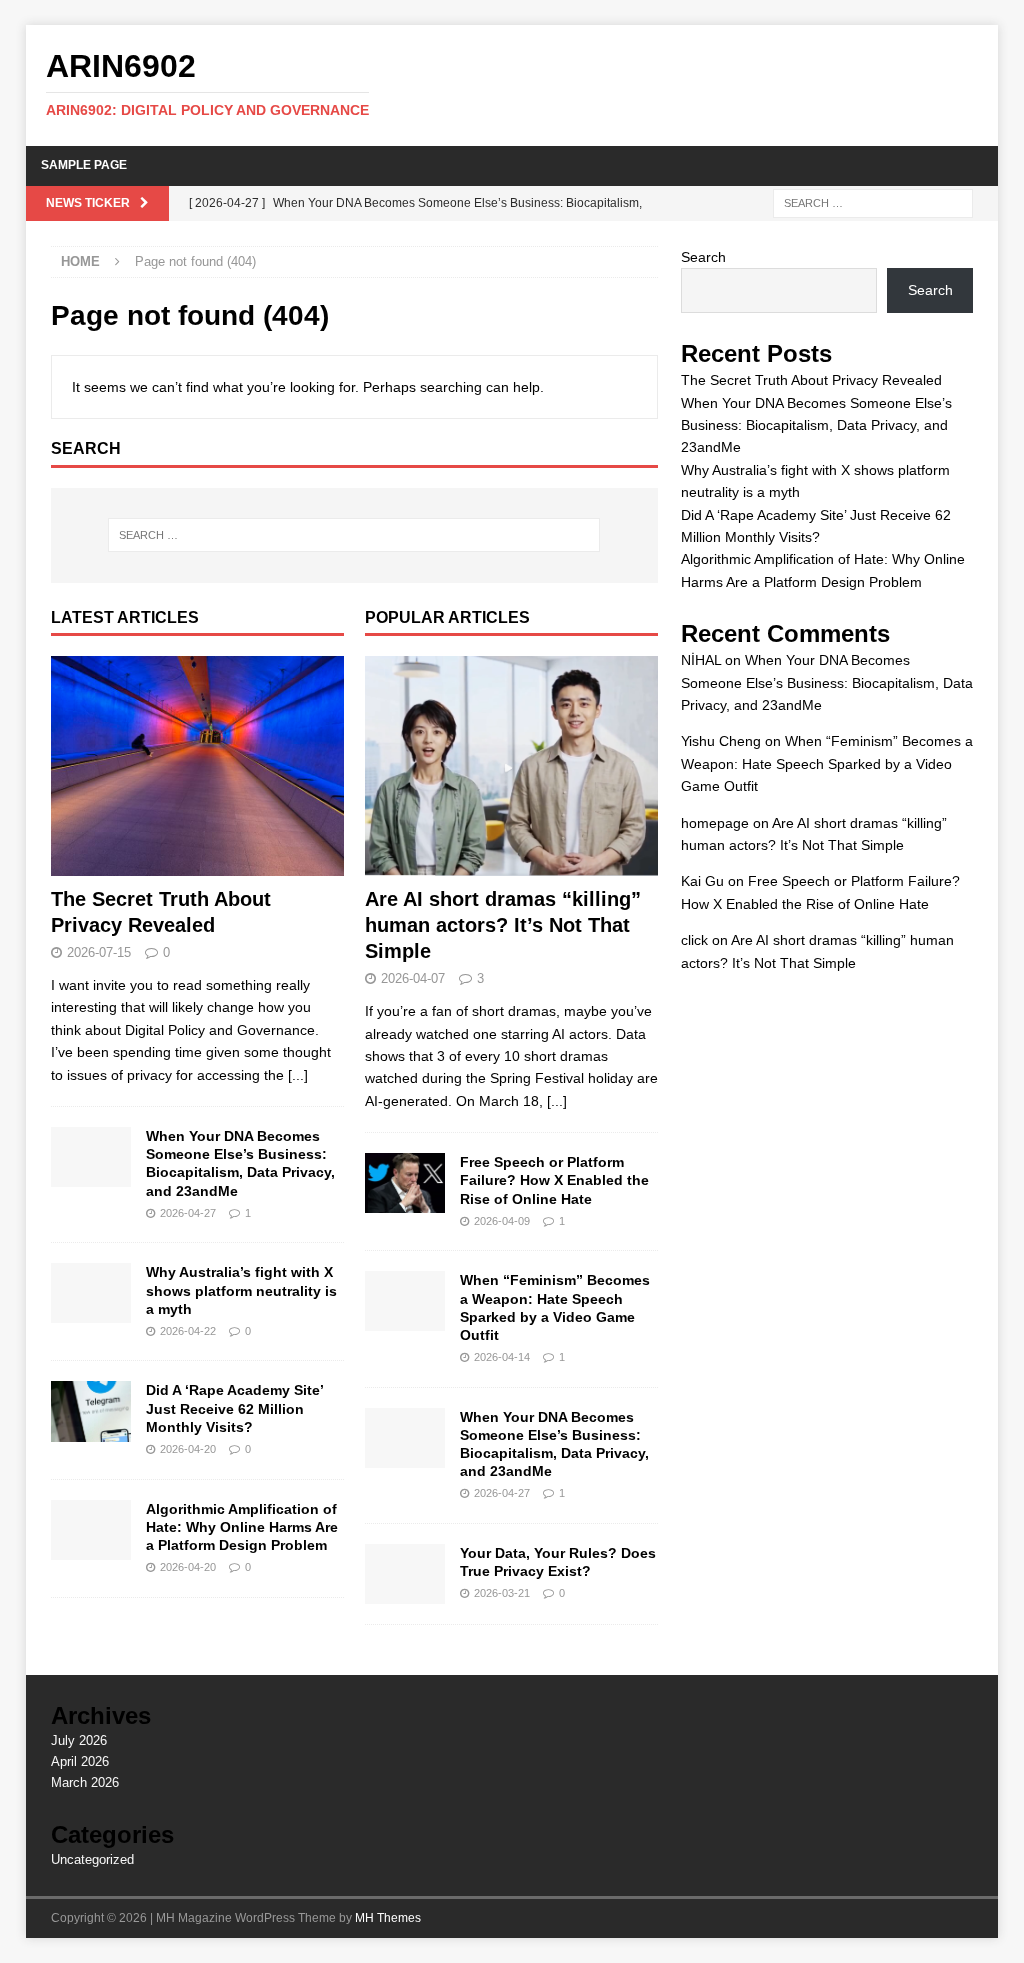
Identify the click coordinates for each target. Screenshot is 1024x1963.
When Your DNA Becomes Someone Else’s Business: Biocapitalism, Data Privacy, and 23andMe (816, 425)
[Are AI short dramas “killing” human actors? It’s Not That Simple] (511, 766)
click (694, 940)
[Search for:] (873, 202)
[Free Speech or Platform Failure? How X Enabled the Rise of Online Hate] (405, 1183)
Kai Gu (702, 881)
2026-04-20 (188, 1449)
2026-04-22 (188, 1331)
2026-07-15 (99, 952)
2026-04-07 (413, 978)
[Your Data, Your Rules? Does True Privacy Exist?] (405, 1574)
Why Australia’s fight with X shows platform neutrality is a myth (241, 1290)
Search (703, 257)
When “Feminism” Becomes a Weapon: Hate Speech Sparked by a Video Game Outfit (827, 763)
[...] (298, 1075)
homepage (715, 823)
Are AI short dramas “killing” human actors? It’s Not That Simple (503, 925)
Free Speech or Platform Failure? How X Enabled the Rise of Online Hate (554, 1180)
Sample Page (84, 165)
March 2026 (85, 1782)
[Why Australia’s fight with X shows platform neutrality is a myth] (91, 1293)
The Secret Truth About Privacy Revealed (811, 380)
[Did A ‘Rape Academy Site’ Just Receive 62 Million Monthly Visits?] (91, 1411)
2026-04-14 (502, 1357)
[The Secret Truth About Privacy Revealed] (197, 766)
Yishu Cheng (721, 741)
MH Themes (388, 1918)
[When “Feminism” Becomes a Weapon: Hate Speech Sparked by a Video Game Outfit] (405, 1301)
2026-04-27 (188, 1213)
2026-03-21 (502, 1593)
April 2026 (80, 1761)
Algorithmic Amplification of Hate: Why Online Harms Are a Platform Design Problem (242, 1527)
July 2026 (79, 1740)
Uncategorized (92, 1859)
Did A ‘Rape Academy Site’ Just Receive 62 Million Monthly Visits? (234, 1408)
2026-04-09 (502, 1221)
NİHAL (701, 660)
